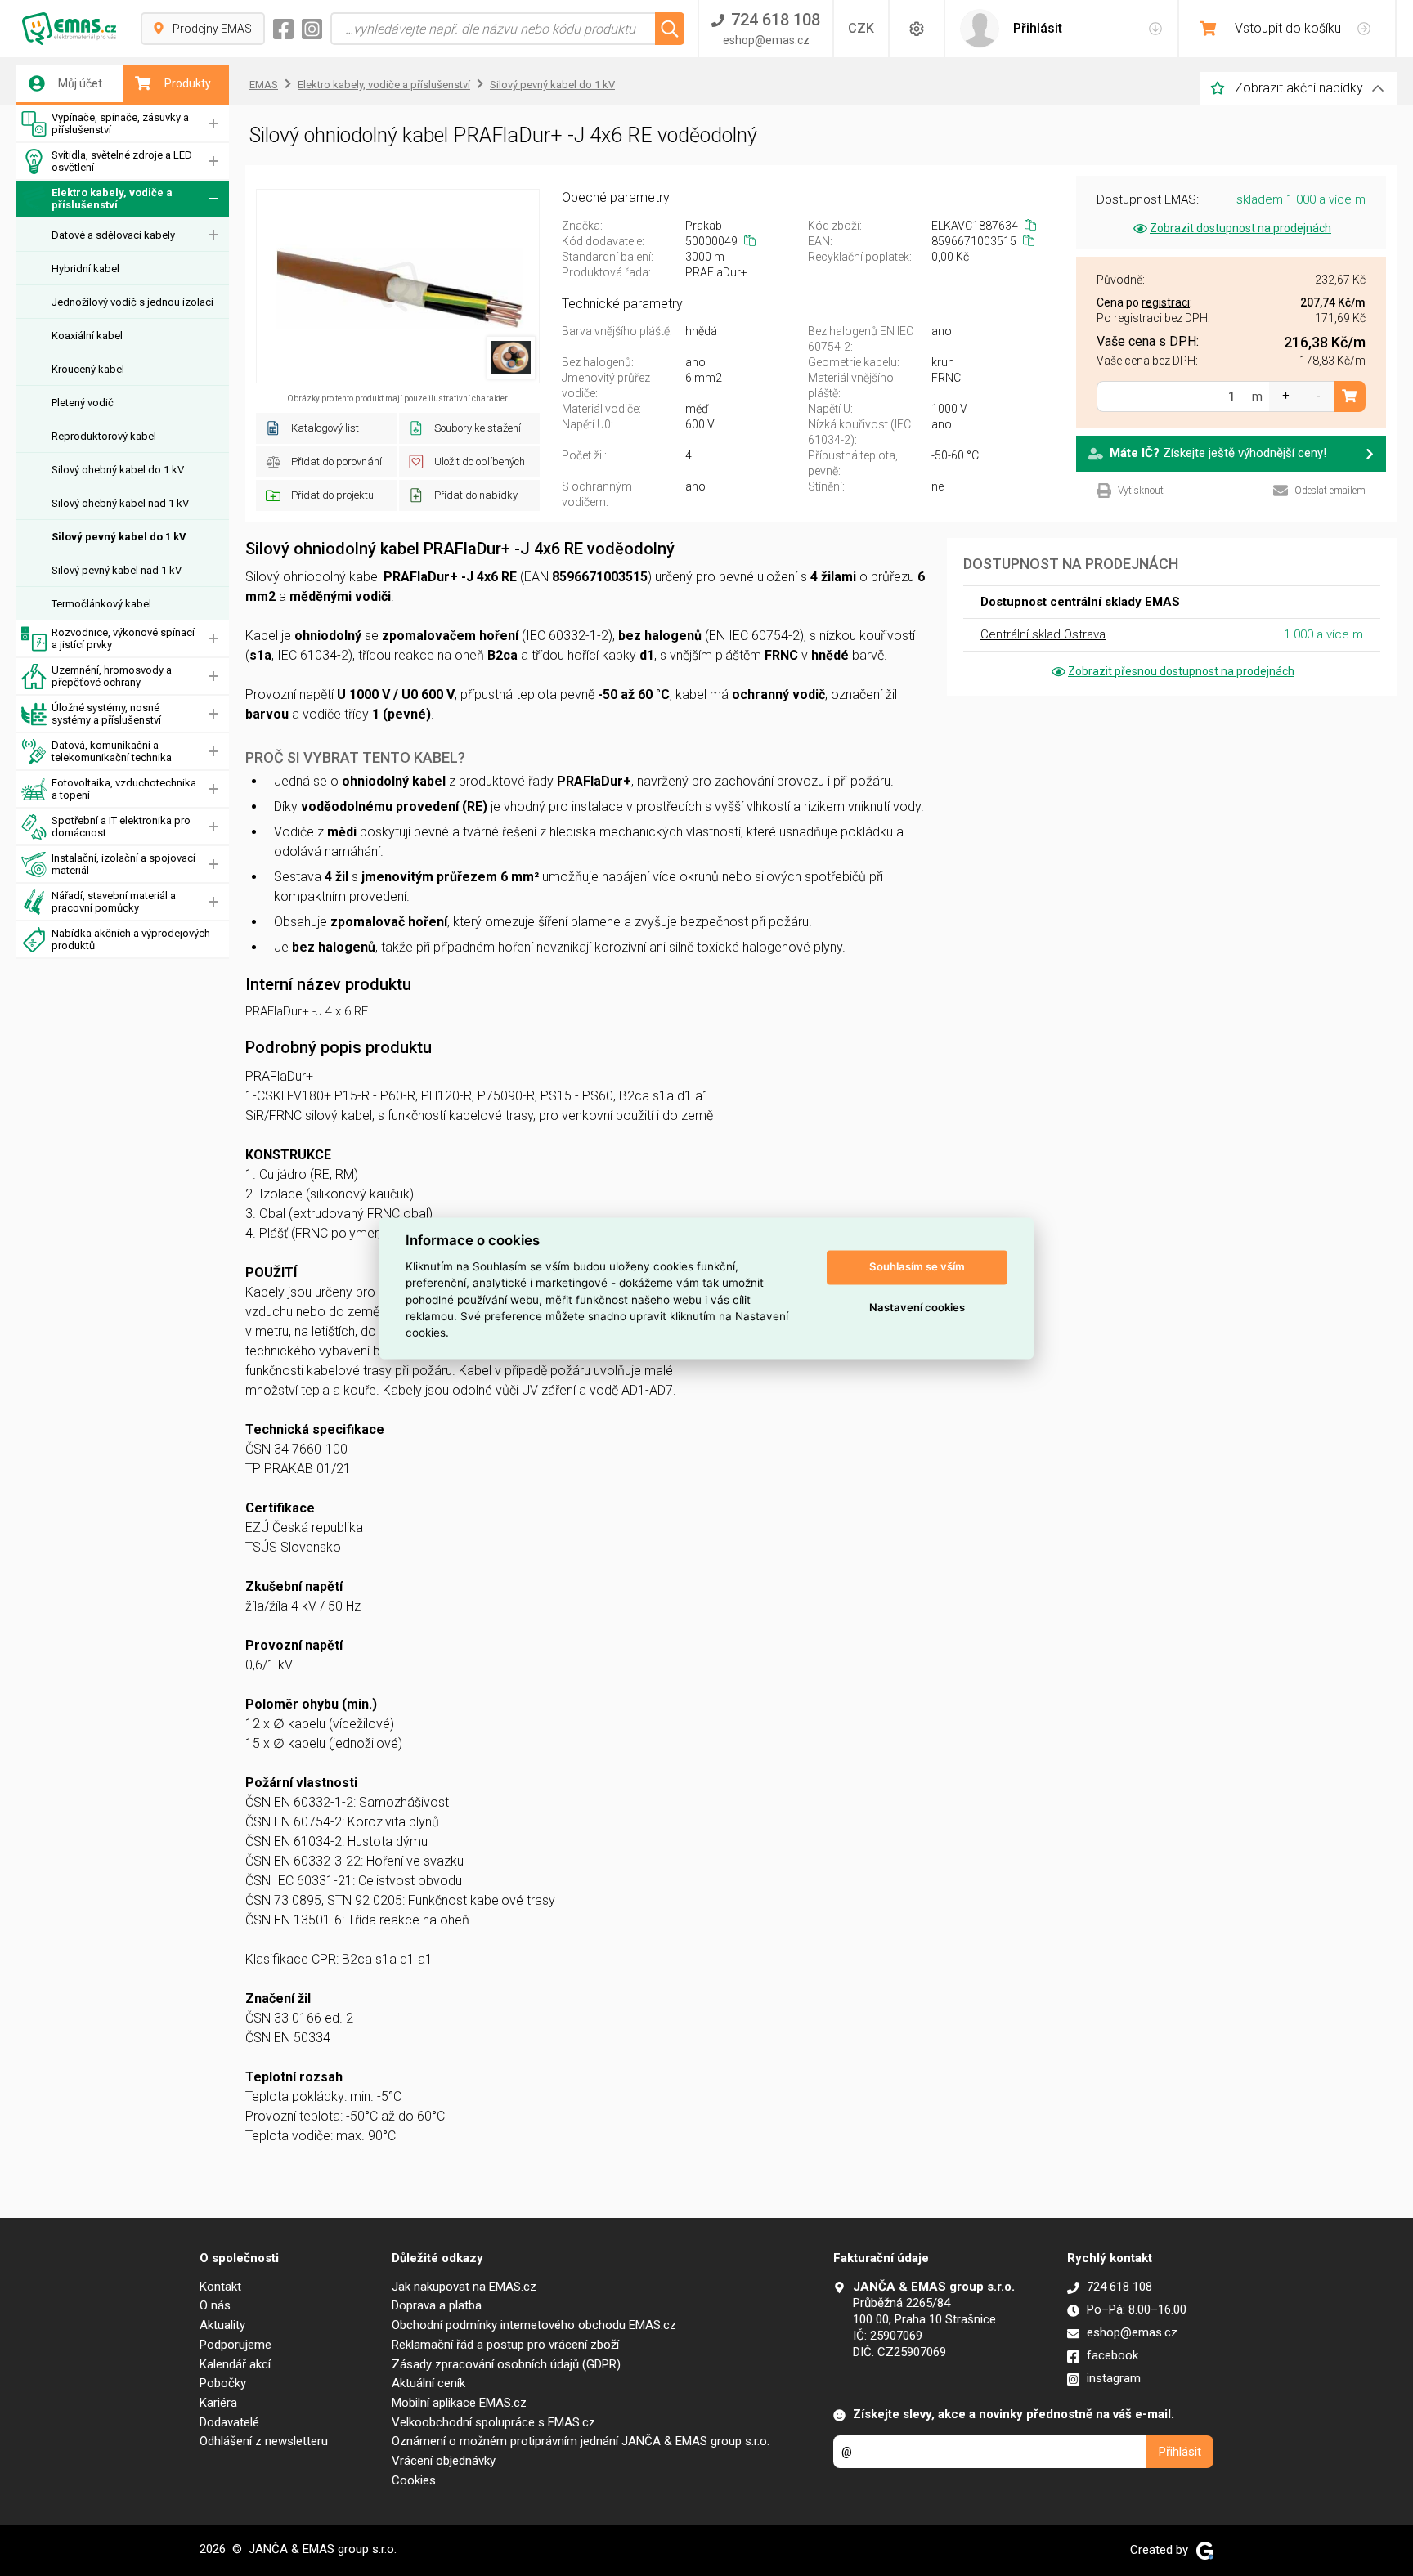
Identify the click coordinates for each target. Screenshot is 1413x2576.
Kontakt (220, 2287)
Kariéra (218, 2403)
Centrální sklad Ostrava (1043, 634)
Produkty (188, 83)
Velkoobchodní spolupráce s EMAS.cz (493, 2422)
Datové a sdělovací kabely (113, 235)
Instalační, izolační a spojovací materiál (123, 864)
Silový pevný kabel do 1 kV (119, 537)
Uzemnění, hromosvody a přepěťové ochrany (112, 676)
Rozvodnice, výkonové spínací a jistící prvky (123, 638)
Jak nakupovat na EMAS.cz (464, 2287)
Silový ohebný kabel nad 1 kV (120, 503)
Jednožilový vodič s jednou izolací (132, 302)
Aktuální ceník (428, 2383)
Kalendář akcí (235, 2364)
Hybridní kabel (85, 269)
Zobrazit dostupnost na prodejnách (1240, 228)
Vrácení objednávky (444, 2461)
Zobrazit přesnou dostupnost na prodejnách (1181, 671)
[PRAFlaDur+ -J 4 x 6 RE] (398, 286)
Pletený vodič (83, 403)
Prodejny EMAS (212, 29)
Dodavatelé (229, 2422)
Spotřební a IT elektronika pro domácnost (121, 827)
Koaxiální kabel (87, 336)
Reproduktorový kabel (104, 436)
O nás (215, 2305)
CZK (861, 28)
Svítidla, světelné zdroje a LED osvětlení (122, 161)
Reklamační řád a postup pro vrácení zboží (505, 2345)
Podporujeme (235, 2345)
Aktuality (222, 2325)
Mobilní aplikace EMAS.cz (459, 2403)
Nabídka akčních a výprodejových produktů (131, 939)
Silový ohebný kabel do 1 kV (118, 470)
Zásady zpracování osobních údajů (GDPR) (506, 2364)
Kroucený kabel (88, 369)
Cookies (414, 2480)
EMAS (264, 85)
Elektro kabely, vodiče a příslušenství (112, 199)
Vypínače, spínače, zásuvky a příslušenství (120, 123)
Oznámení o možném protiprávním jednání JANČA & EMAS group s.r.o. (581, 2441)
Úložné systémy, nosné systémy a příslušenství (106, 714)
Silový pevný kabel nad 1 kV (117, 570)
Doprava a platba (437, 2305)
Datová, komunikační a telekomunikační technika (112, 751)
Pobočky (223, 2383)
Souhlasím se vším (917, 1267)
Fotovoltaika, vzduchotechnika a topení (124, 789)
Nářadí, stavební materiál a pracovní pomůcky (114, 902)
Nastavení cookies (917, 1308)
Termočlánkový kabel (101, 604)
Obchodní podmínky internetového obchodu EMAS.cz (534, 2325)
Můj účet (80, 83)
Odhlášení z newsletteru (264, 2441)
